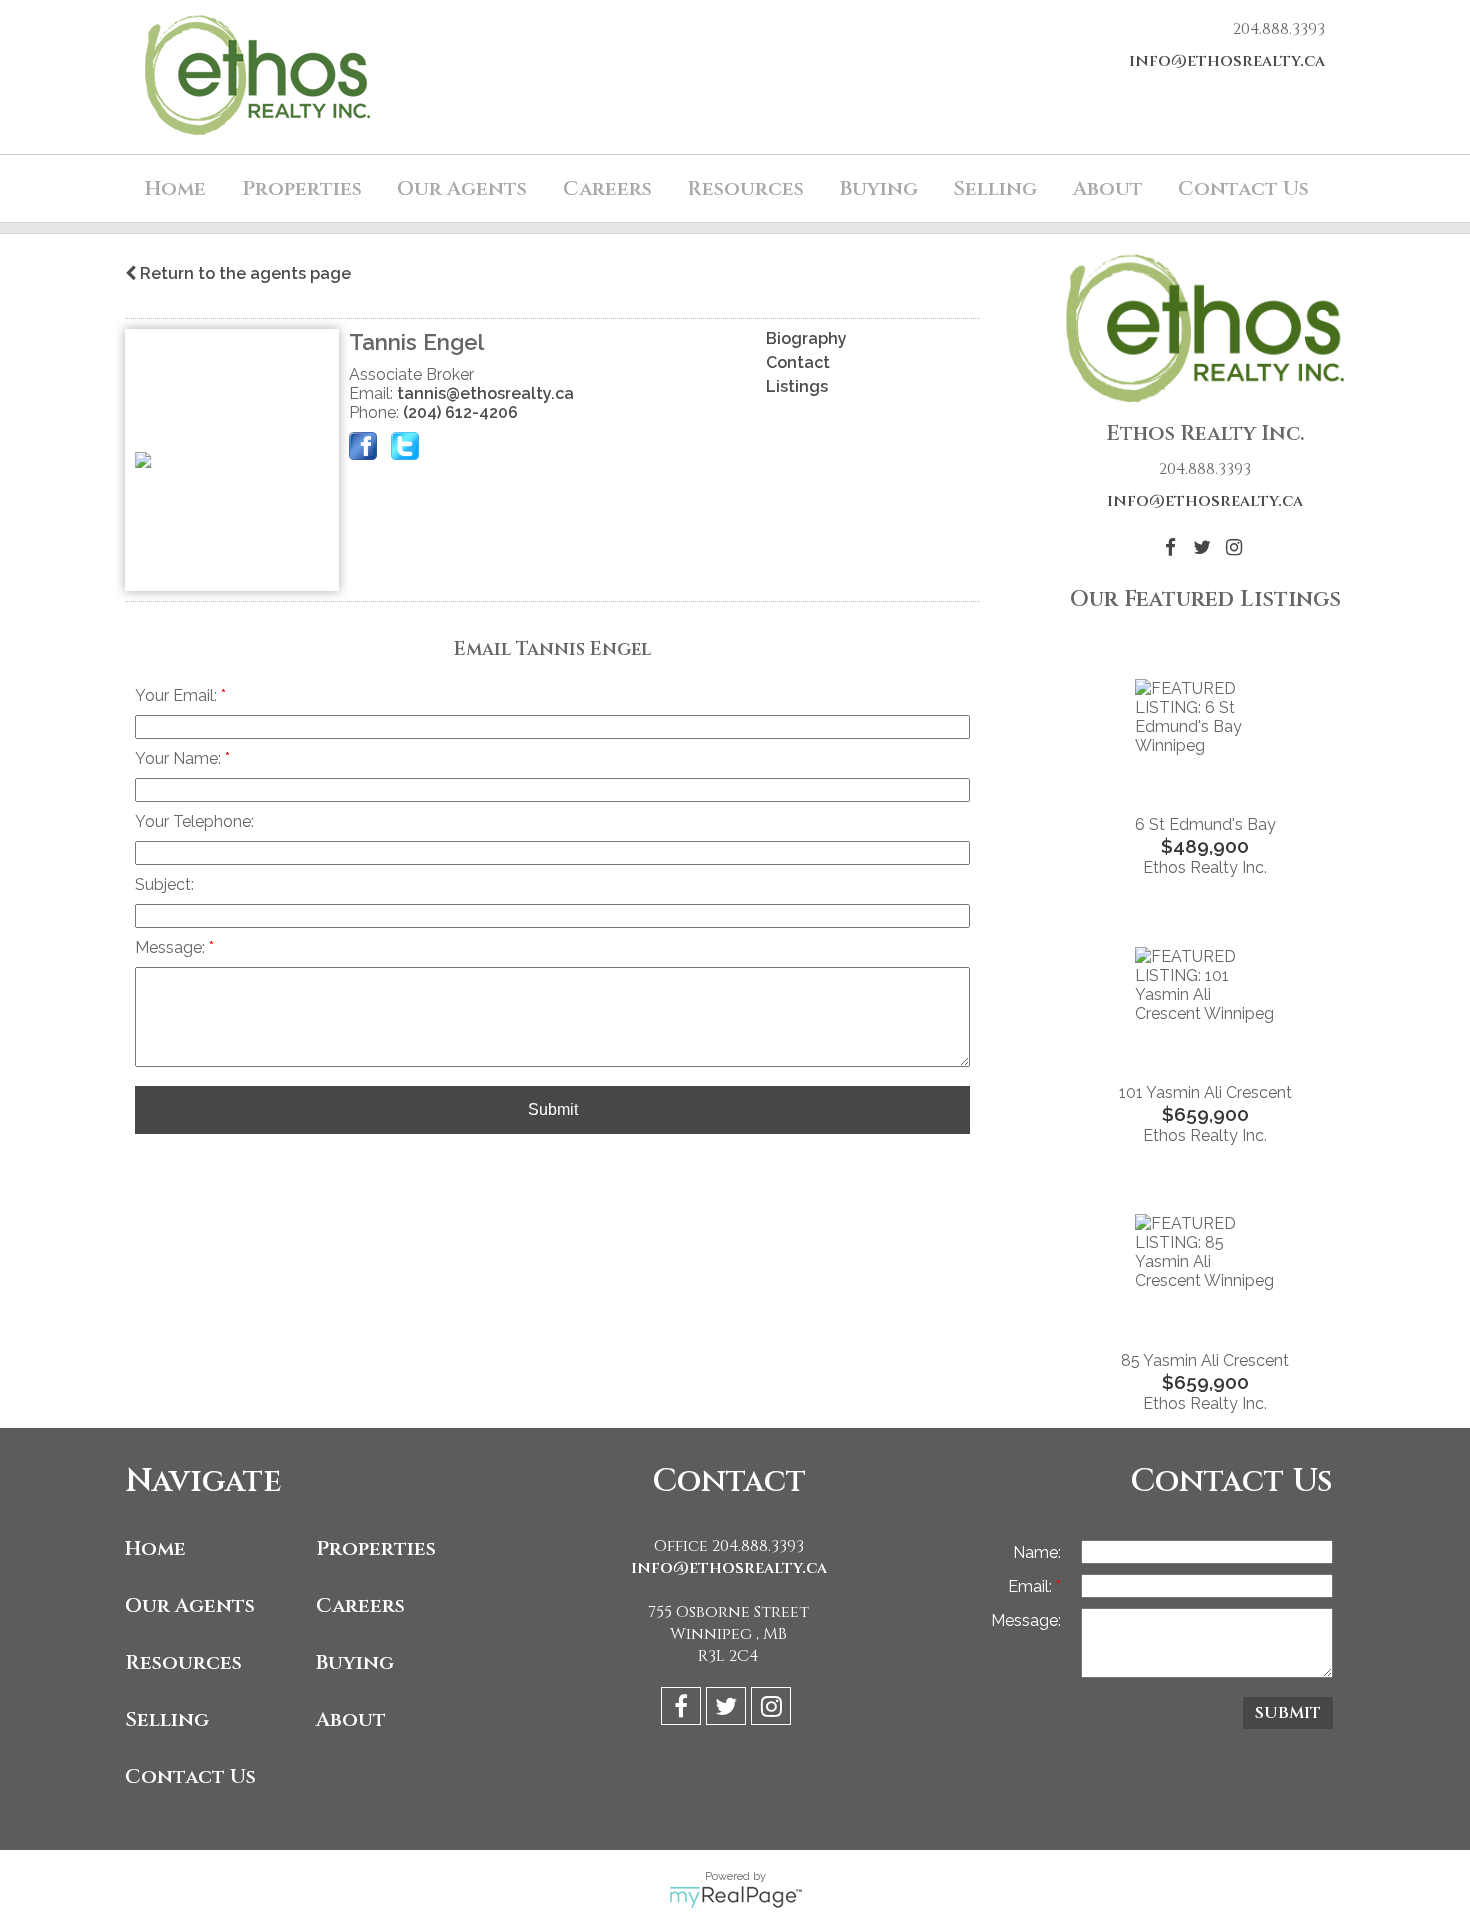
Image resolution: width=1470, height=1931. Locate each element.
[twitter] (728, 1709)
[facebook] (683, 1709)
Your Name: (180, 758)
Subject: (164, 884)
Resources (745, 188)
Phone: (376, 412)
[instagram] (773, 1709)
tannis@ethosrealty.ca (485, 393)
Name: (1037, 1552)
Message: (172, 947)
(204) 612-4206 (460, 412)
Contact (798, 362)
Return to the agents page (243, 273)
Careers (607, 188)
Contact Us (1243, 188)
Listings (797, 386)
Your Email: (178, 695)
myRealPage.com (735, 1897)
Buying (355, 1662)
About (351, 1719)
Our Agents (462, 188)
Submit (553, 1109)
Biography (806, 338)
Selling (167, 1719)
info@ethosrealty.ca (1227, 61)
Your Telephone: (194, 821)
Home (175, 188)
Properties (376, 1548)
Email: (373, 393)
